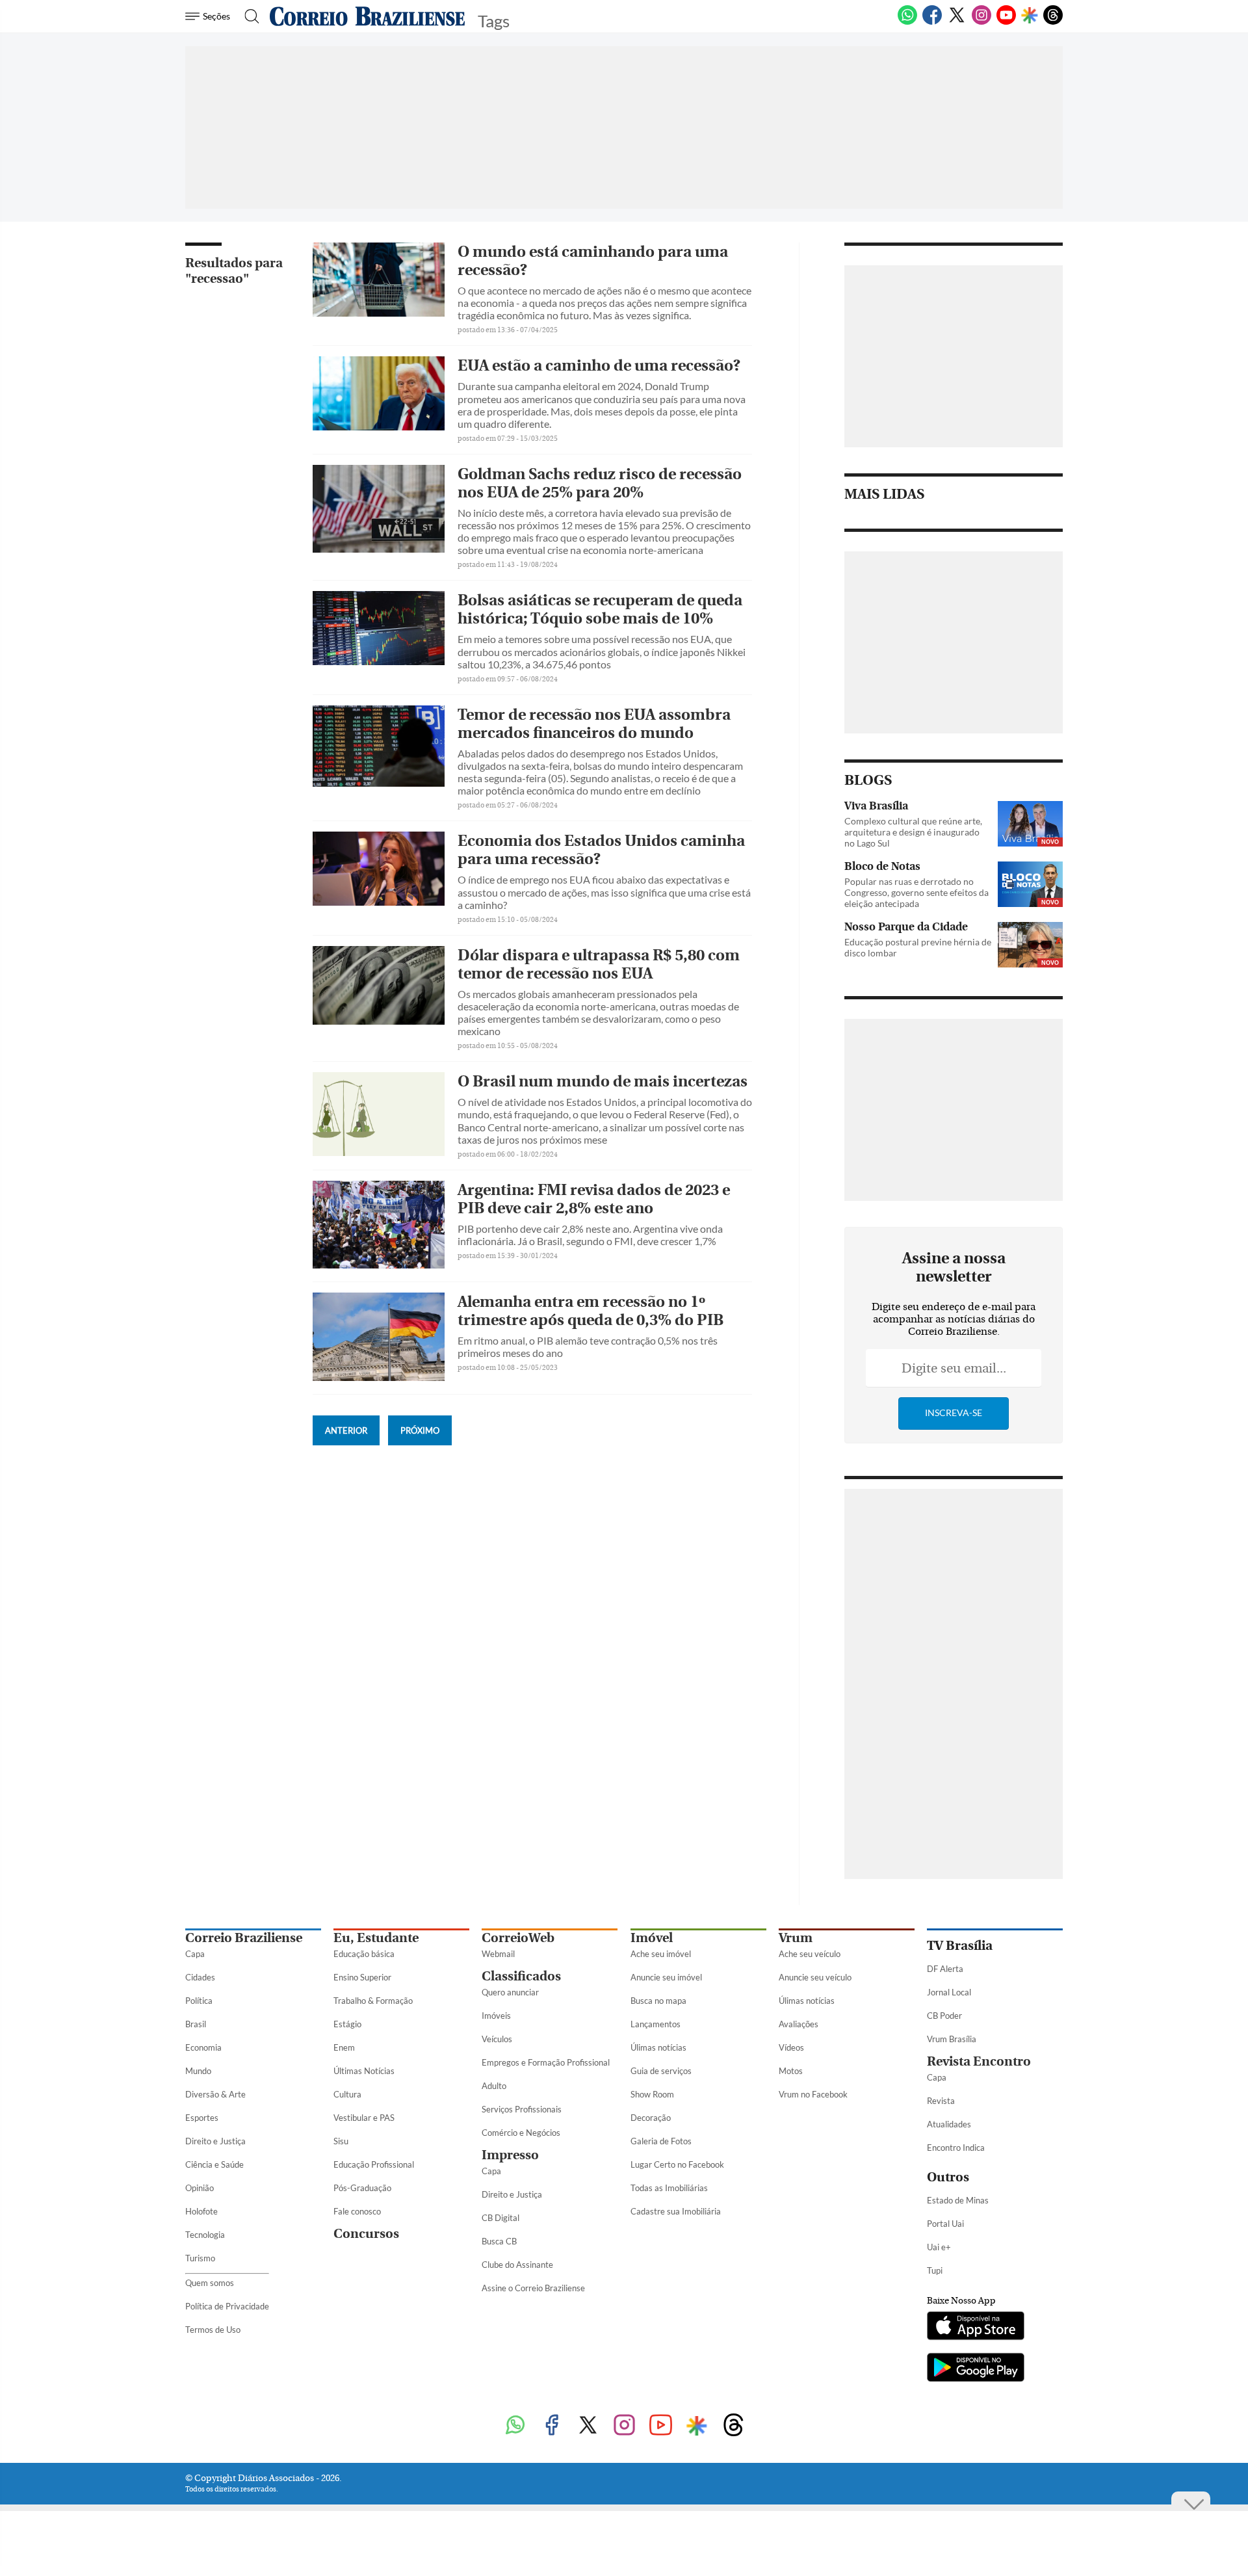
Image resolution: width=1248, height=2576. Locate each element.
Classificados (521, 1976)
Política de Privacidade (227, 2306)
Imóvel (652, 1938)
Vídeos (791, 2047)
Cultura (347, 2094)
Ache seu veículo (810, 1954)
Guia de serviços (661, 2071)
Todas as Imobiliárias (669, 2188)
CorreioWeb (518, 1938)
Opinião (200, 2188)
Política (199, 2001)
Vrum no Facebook (813, 2094)
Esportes (202, 2118)
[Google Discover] (1030, 16)
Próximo (420, 1430)
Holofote (201, 2211)
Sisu (341, 2141)
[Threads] (1053, 22)
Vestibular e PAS (364, 2118)
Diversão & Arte (215, 2094)
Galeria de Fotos (661, 2141)
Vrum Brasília (952, 2039)
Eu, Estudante (376, 1938)
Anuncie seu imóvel (666, 1977)
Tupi (935, 2270)
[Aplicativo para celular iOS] (976, 2327)
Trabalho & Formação (373, 2001)
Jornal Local (949, 1992)
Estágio (347, 2024)
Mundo (198, 2071)
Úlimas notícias (658, 2047)
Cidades (200, 1977)
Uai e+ (939, 2247)
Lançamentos (656, 2024)
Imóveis (496, 2016)
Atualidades (949, 2124)
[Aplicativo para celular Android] (976, 2369)
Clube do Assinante (517, 2265)
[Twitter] (957, 22)
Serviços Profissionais (522, 2109)
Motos (791, 2071)
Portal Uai (945, 2224)
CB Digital (500, 2218)
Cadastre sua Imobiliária (676, 2211)
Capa (195, 1954)
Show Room (652, 2094)
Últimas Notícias (364, 2071)
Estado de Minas (958, 2200)
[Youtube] (1006, 22)
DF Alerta (945, 1969)
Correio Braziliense (244, 1938)
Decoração (651, 2118)
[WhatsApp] (907, 22)
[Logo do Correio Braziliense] (367, 16)
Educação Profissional (374, 2164)
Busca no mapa (658, 2001)
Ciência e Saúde (214, 2164)
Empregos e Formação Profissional (546, 2062)
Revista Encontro (979, 2061)
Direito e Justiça (215, 2141)
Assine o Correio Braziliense (533, 2288)
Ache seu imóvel (661, 1954)
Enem (344, 2047)
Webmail (498, 1954)
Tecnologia (205, 2235)
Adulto (494, 2086)
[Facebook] (932, 22)
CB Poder (944, 2016)
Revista (941, 2101)
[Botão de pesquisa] (248, 16)
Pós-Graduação (362, 2188)
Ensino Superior (362, 1977)
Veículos (497, 2039)
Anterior (346, 1430)
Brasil (196, 2024)
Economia (203, 2047)
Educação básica (364, 1954)
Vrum (796, 1938)
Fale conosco (357, 2211)
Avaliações (799, 2024)
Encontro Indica (956, 2148)
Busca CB (499, 2241)
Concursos (366, 2234)
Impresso (510, 2155)
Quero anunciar (510, 1992)
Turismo (200, 2258)
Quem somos (210, 2283)
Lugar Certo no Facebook (677, 2164)
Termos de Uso (213, 2330)
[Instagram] (981, 22)
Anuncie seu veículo (815, 1977)
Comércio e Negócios (521, 2133)
